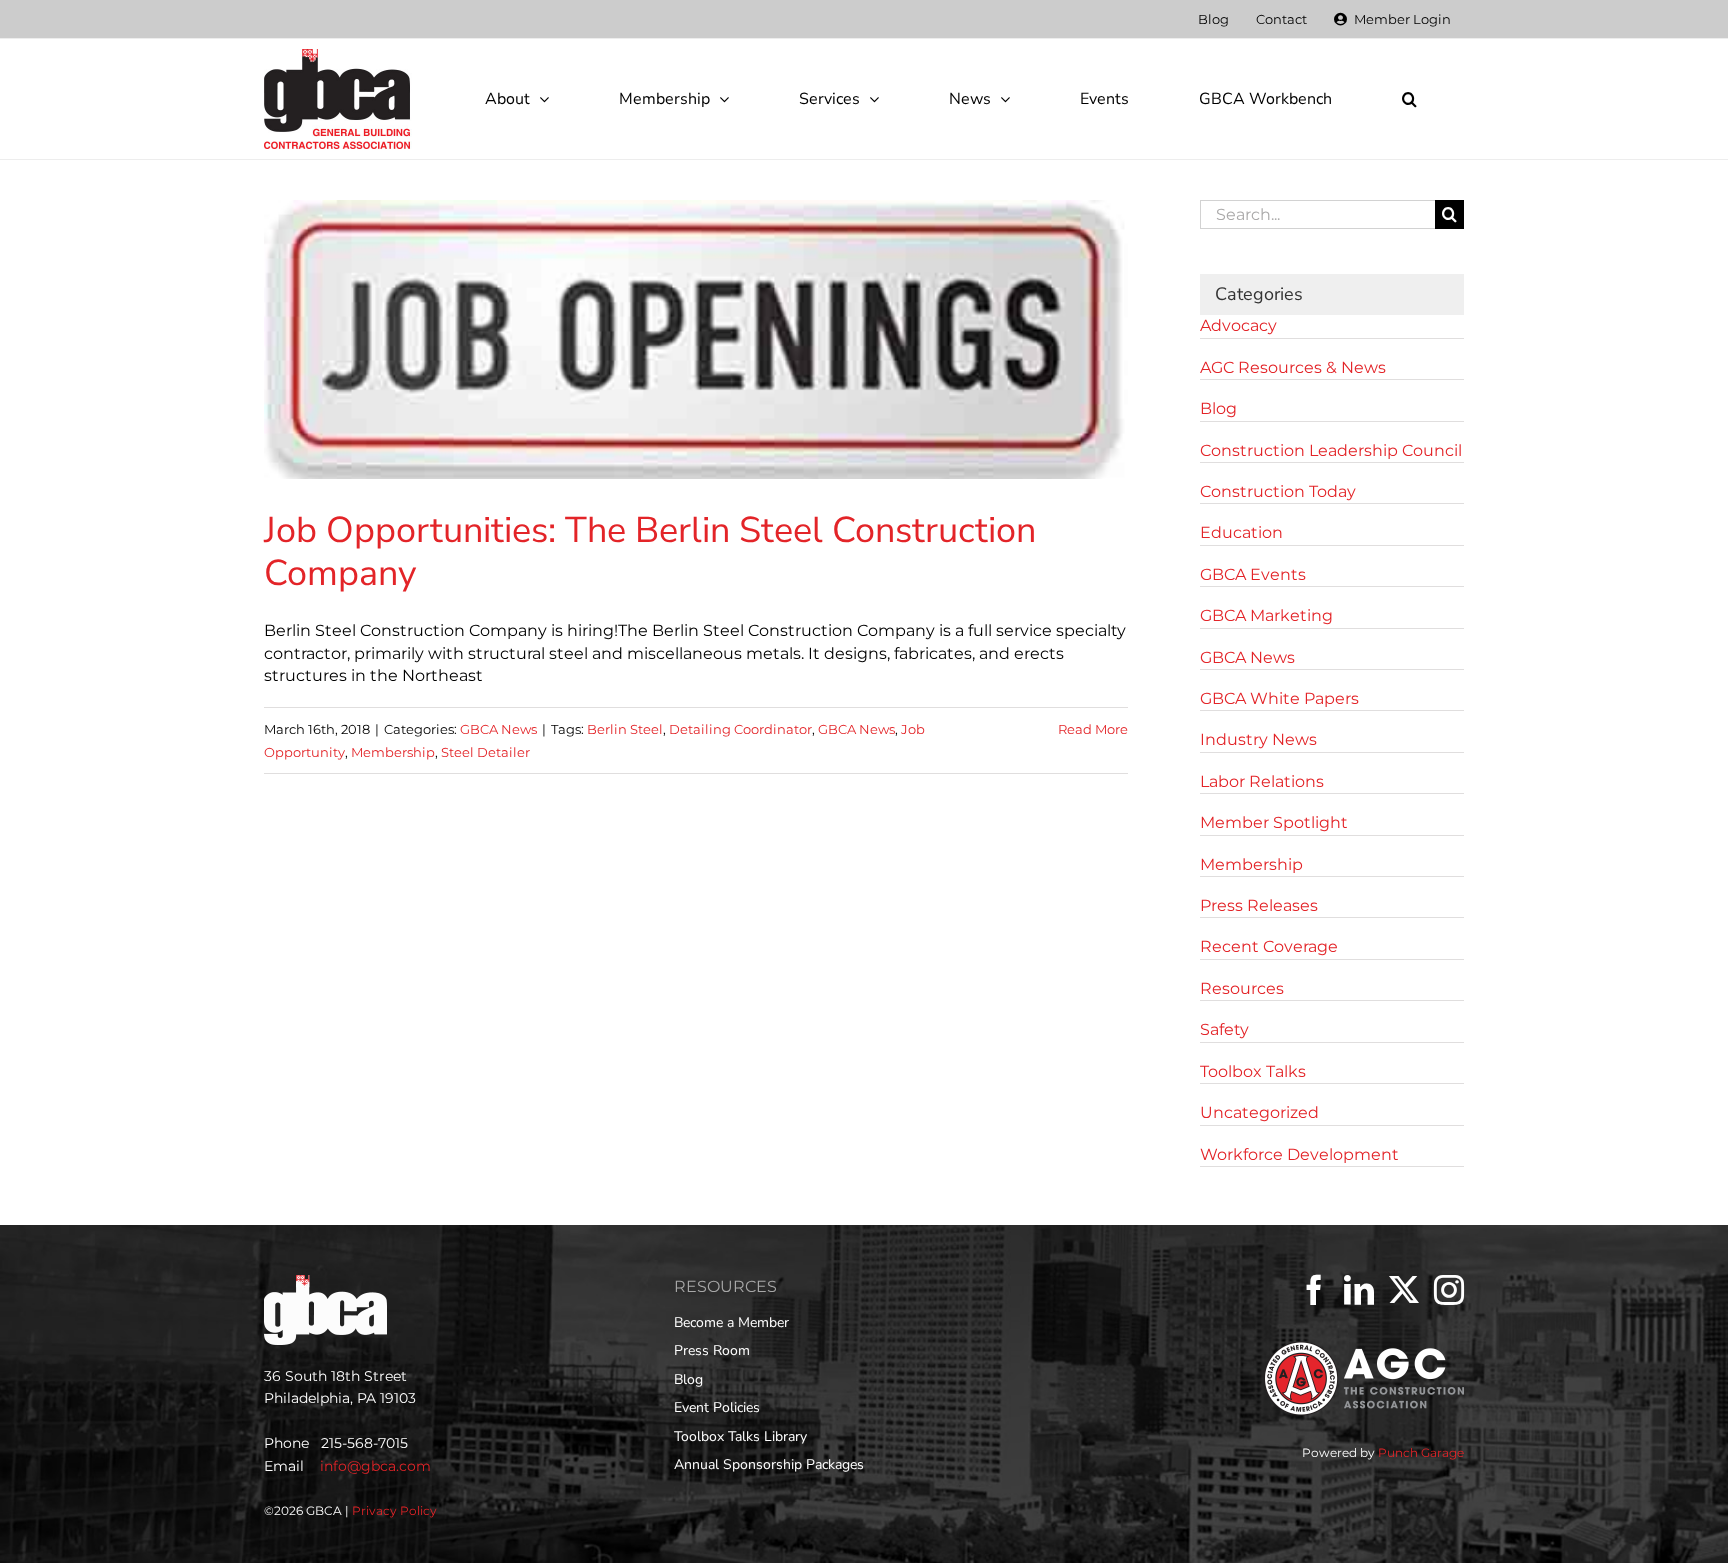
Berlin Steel (625, 729)
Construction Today (1278, 491)
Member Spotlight (1274, 822)
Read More (1093, 729)
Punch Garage (1421, 1452)
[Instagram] (1449, 1290)
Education (1241, 532)
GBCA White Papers (1279, 698)
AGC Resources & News (1293, 367)
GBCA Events (1253, 574)
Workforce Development (1299, 1154)
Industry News (1258, 739)
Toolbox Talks (1253, 1071)
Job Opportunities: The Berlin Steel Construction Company (650, 552)
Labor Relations (1262, 781)
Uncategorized (1259, 1112)
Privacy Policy (394, 1510)
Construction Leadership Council (1331, 450)
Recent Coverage (1269, 946)
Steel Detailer (485, 752)
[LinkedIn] (1359, 1290)
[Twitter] (1404, 1290)
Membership (393, 752)
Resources (1242, 988)
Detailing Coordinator (740, 729)
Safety (1224, 1029)
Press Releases (1259, 905)
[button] (1409, 99)
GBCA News (498, 729)
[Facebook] (1314, 1290)
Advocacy (1238, 325)
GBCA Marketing (1266, 615)
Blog (1218, 408)
